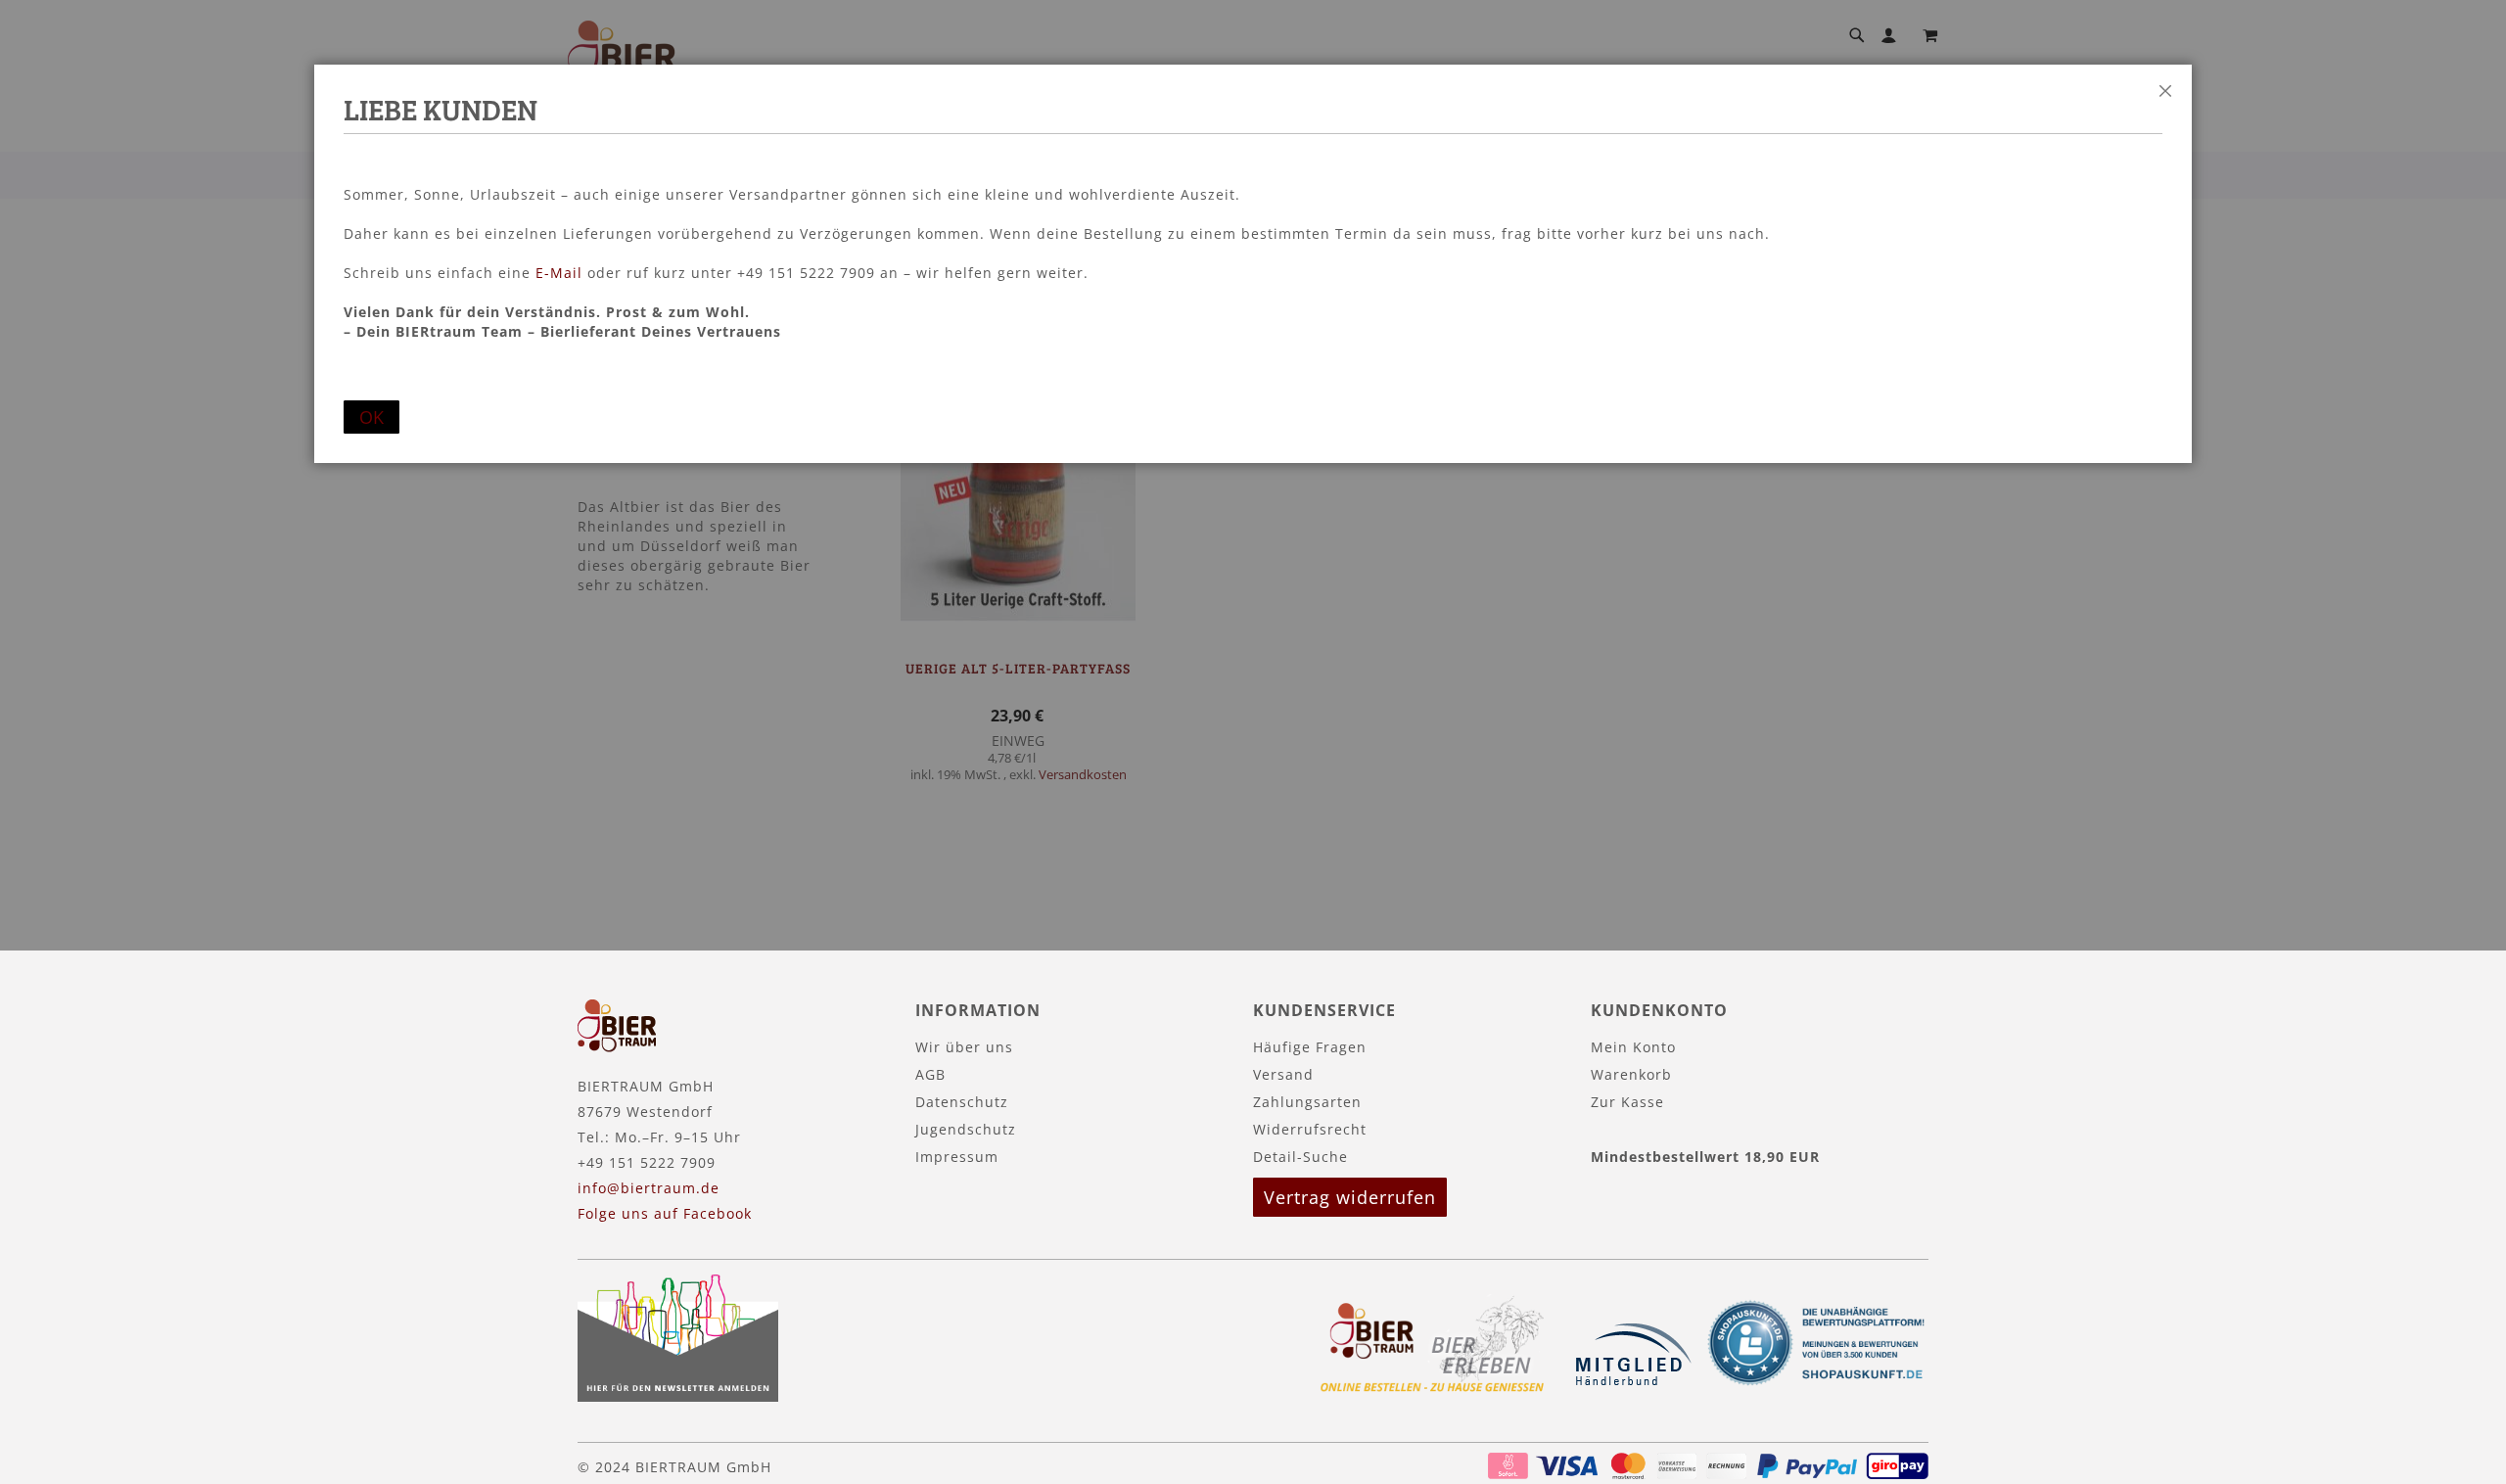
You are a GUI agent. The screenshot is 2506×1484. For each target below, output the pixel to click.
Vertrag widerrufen (1350, 1197)
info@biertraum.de (649, 1188)
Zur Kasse (1627, 1102)
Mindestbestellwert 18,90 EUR (1705, 1157)
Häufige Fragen (1310, 1047)
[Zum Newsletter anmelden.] (678, 1396)
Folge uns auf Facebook (665, 1213)
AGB (930, 1074)
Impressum (957, 1157)
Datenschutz (962, 1102)
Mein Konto (1633, 1047)
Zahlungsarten (1307, 1102)
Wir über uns (964, 1047)
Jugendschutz (966, 1129)
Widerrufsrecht (1310, 1129)
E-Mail (559, 273)
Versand (1283, 1074)
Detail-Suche (1300, 1157)
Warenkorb (1631, 1074)
